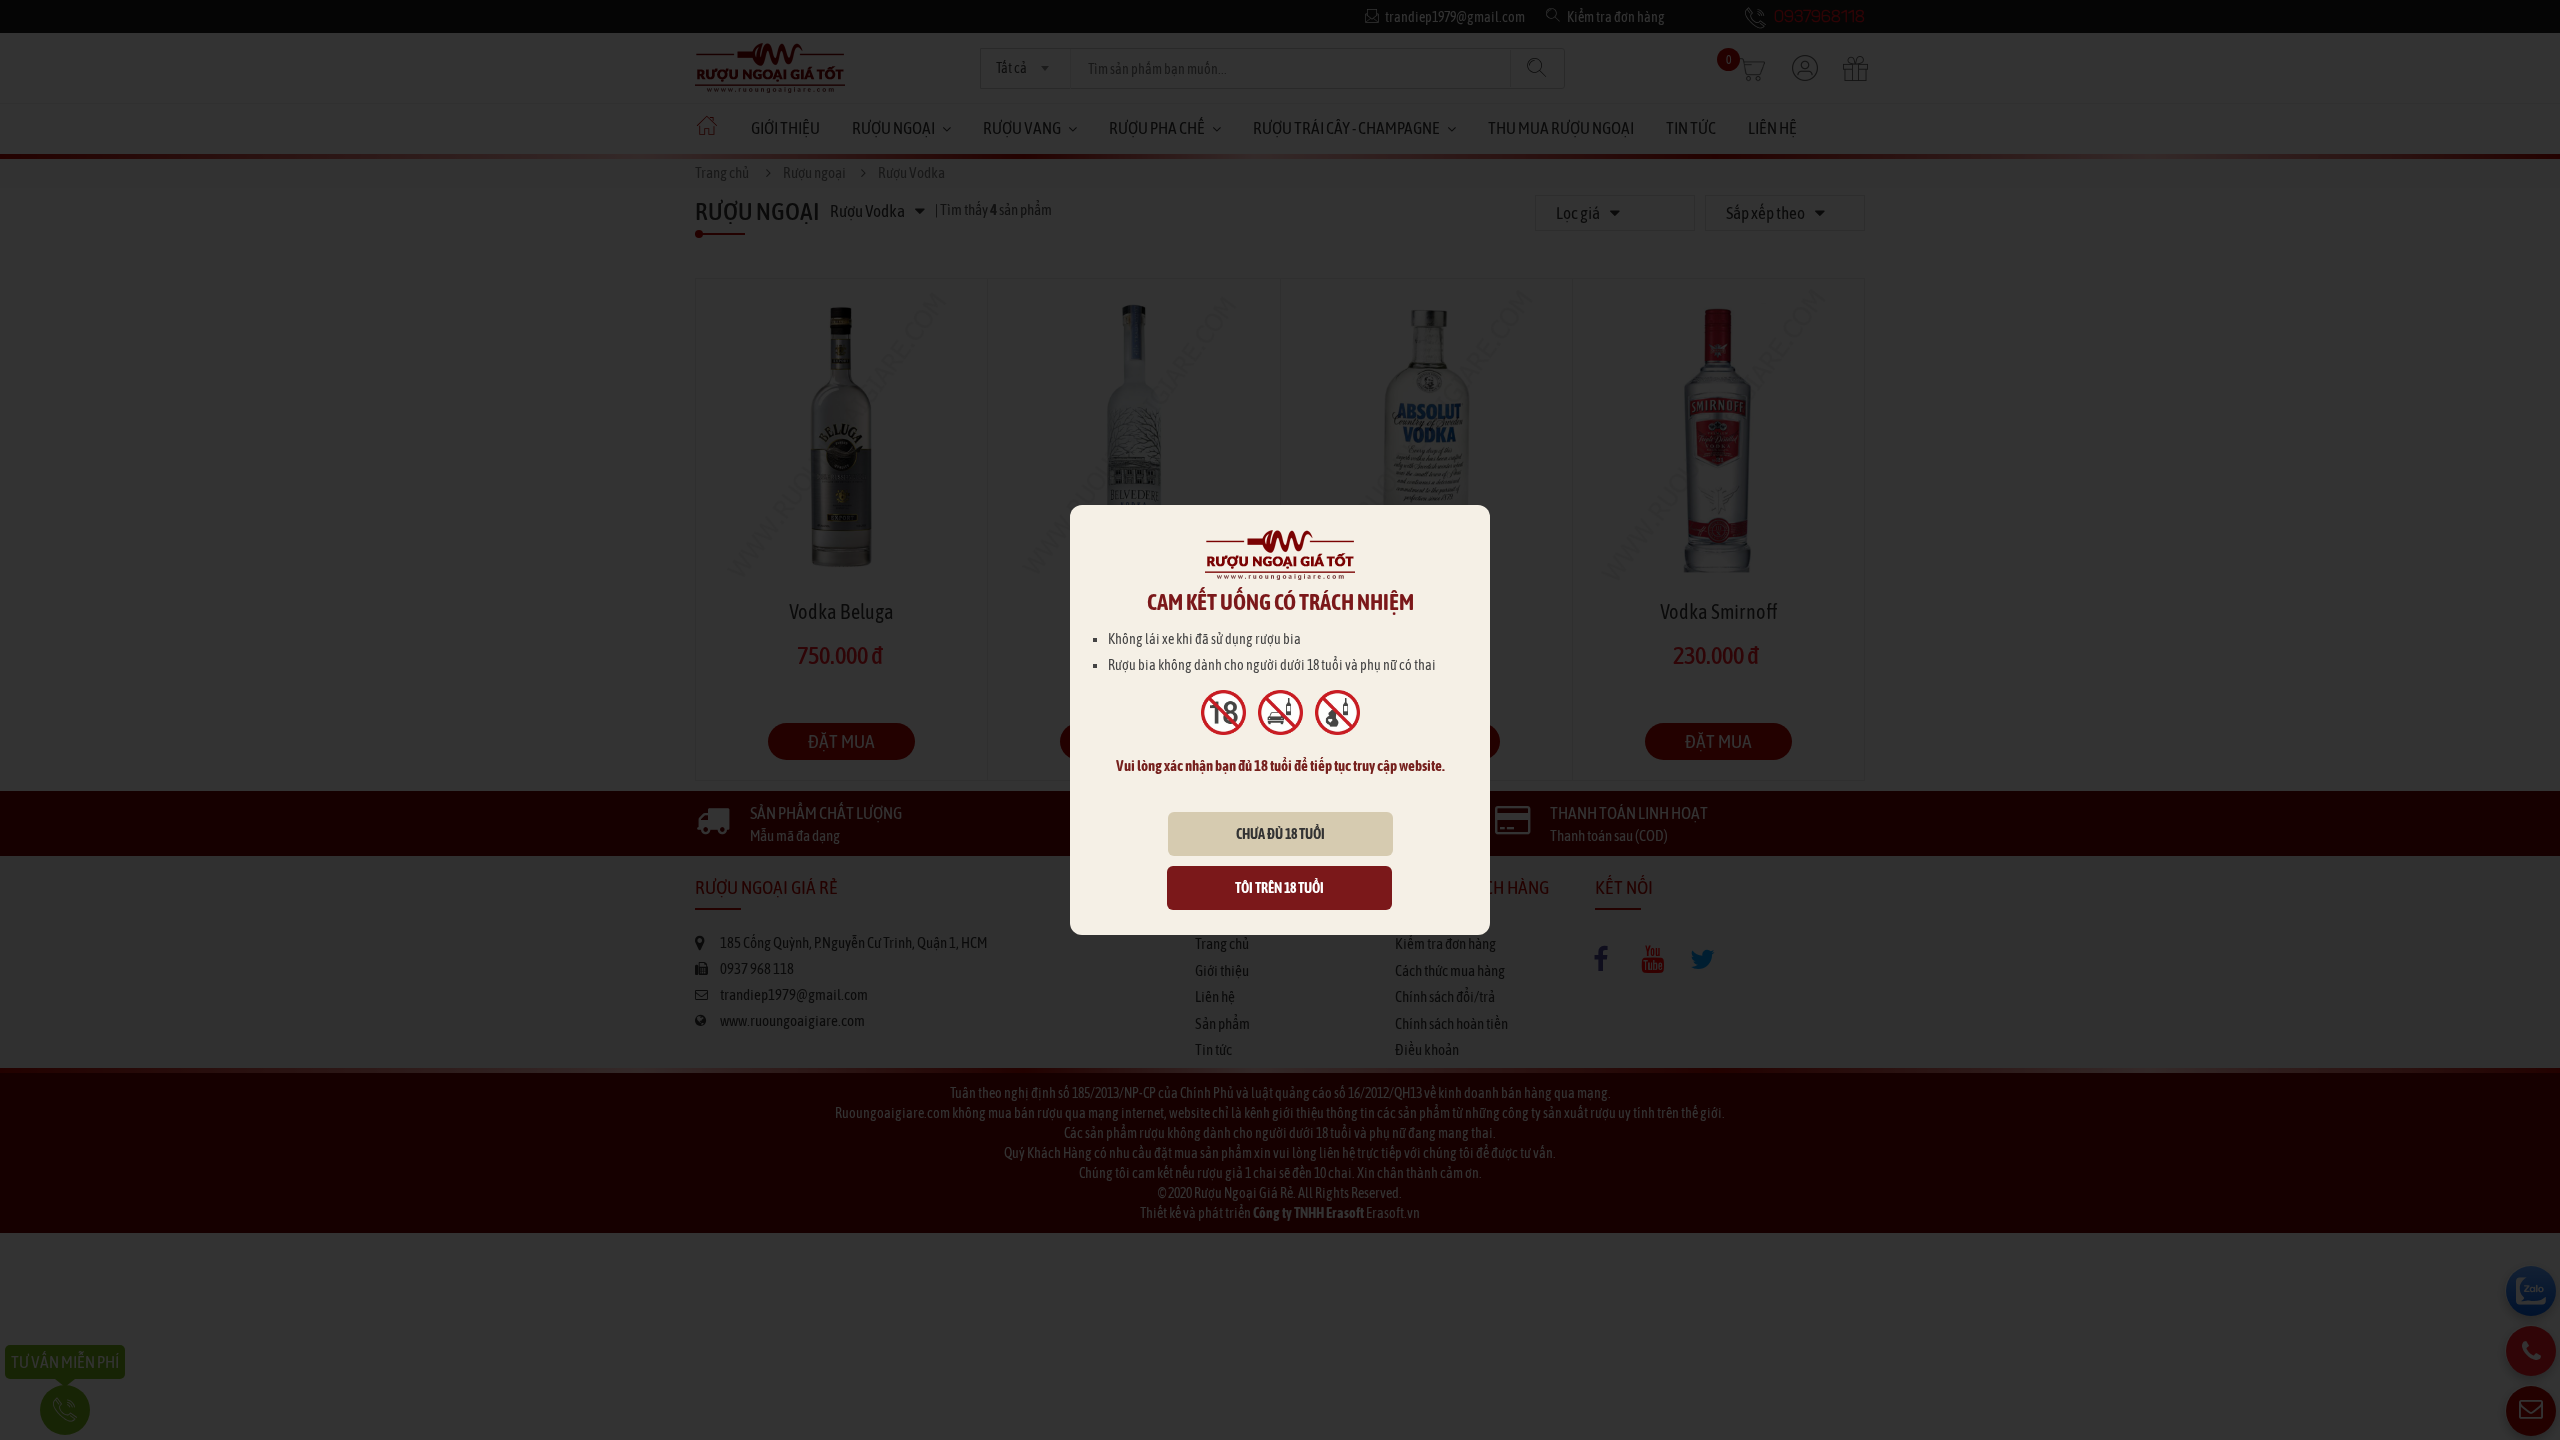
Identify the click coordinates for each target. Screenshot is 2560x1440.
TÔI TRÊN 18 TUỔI (1279, 888)
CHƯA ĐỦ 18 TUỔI (1280, 834)
